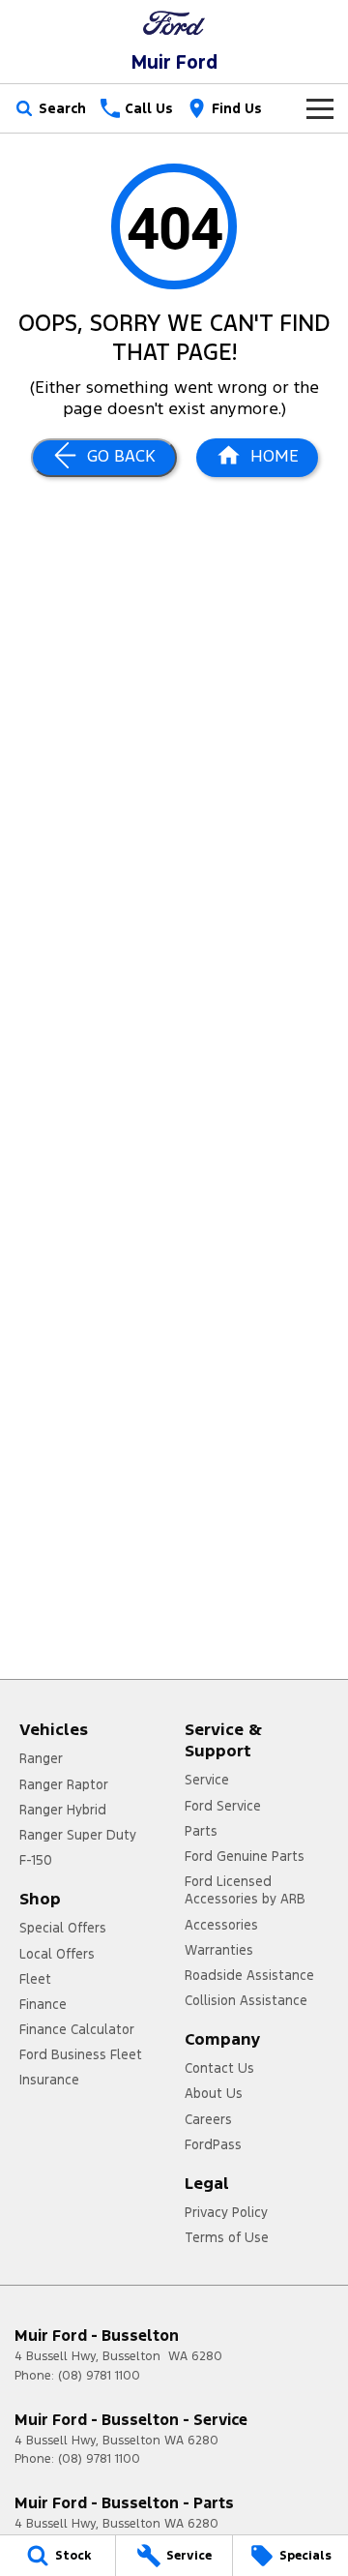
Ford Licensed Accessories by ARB (245, 1890)
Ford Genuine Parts (245, 1856)
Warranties (219, 1950)
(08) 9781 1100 (99, 2376)
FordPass (213, 2144)
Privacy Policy (226, 2212)
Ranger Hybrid (63, 1810)
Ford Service (223, 1806)
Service (207, 1780)
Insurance (49, 2080)
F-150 (36, 1860)
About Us (214, 2093)
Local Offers (57, 1954)
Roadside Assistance (249, 1975)
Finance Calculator (77, 2029)
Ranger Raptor (64, 1784)
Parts (201, 1831)
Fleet (35, 1979)
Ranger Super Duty (78, 1835)
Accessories (221, 1925)
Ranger (41, 1758)
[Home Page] (174, 23)
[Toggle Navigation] (320, 108)
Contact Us (219, 2068)
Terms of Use (227, 2237)
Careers (208, 2119)
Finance (43, 2004)
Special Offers (63, 1928)
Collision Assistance (246, 2000)
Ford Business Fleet (81, 2054)
